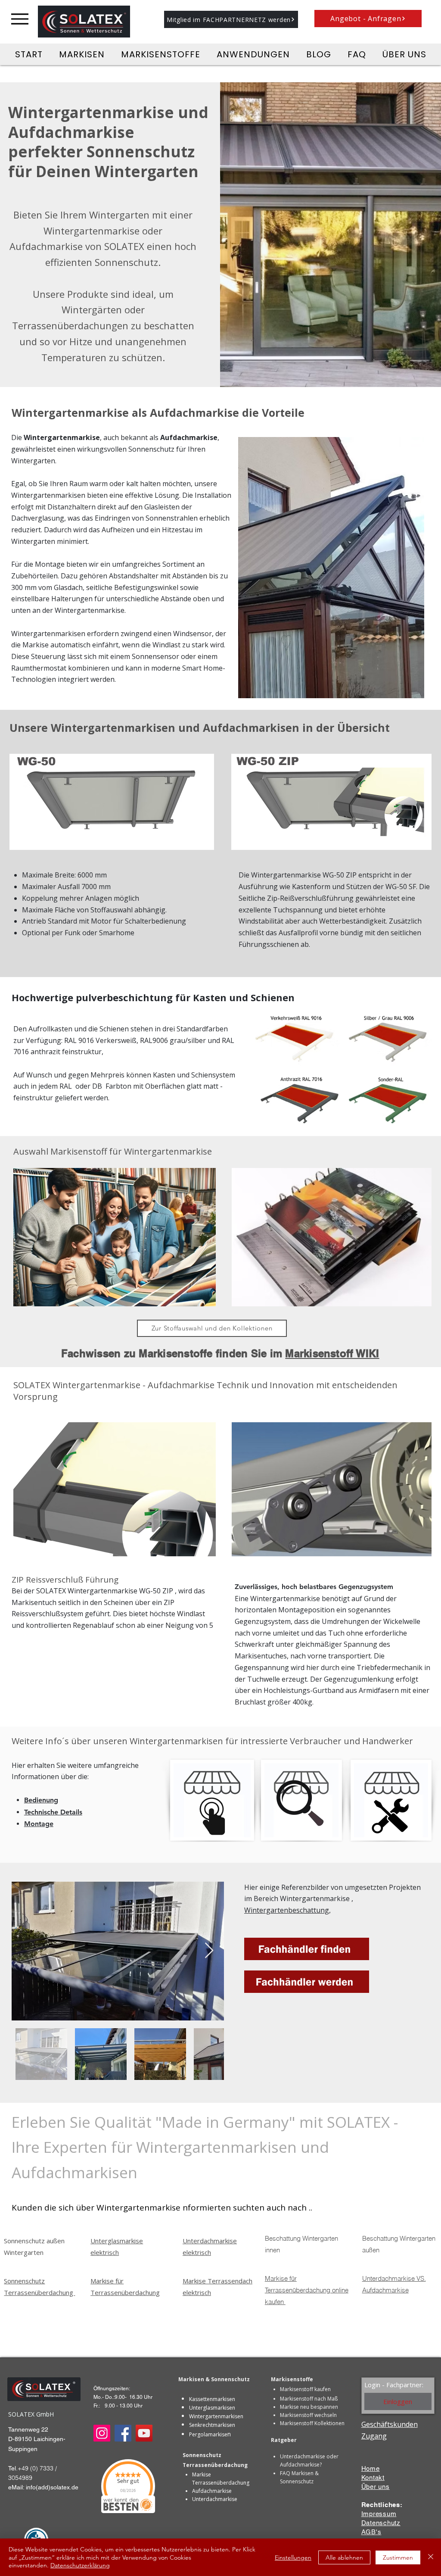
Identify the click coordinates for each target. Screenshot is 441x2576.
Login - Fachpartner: (394, 2385)
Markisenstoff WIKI (332, 1353)
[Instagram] (102, 2433)
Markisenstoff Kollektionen (312, 2423)
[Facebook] (123, 2433)
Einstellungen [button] (293, 2557)
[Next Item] (209, 1951)
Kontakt (373, 2478)
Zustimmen (398, 2557)
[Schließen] (431, 2557)
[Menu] (20, 19)
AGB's (371, 2532)
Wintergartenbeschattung (287, 1910)
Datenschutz (381, 2523)
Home (371, 2468)
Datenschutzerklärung (80, 2565)
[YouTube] (144, 2433)
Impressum (379, 2514)
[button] (231, 19)
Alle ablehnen (344, 2557)
